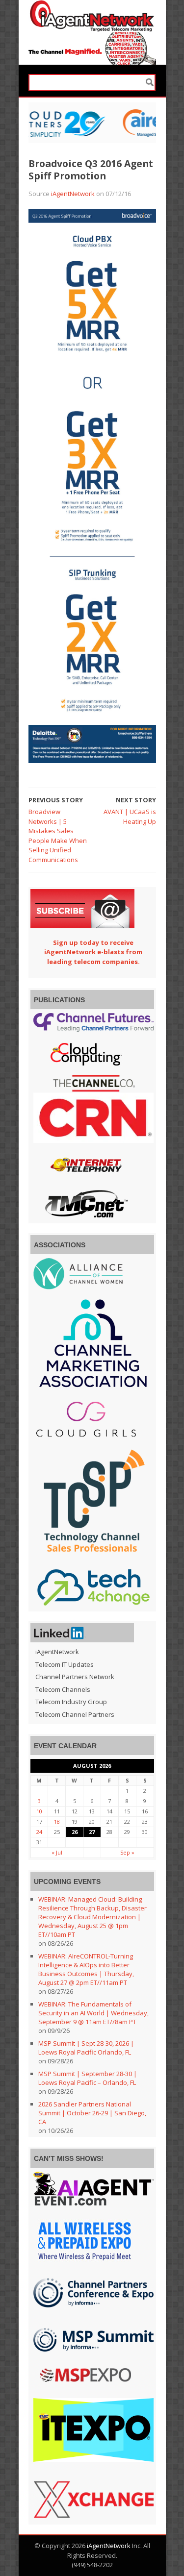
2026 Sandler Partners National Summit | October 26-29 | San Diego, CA (92, 2113)
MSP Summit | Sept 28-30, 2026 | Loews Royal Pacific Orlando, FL (86, 2048)
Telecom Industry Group (71, 1702)
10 (39, 1811)
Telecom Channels (63, 1689)
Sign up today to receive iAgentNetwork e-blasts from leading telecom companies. (93, 952)
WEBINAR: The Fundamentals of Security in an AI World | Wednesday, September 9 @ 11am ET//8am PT (93, 2013)
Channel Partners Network (75, 1677)
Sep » (127, 1852)
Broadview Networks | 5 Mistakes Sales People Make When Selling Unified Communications (58, 836)
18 (57, 1821)
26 (75, 1832)
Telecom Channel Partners (75, 1714)
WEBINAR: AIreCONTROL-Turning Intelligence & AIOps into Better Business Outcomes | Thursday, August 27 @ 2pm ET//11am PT (86, 1969)
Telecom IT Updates (65, 1664)
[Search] (150, 83)
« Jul (57, 1852)
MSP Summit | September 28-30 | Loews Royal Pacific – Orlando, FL (88, 2078)
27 (92, 1832)
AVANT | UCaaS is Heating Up (130, 817)
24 (39, 1832)
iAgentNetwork (73, 194)
